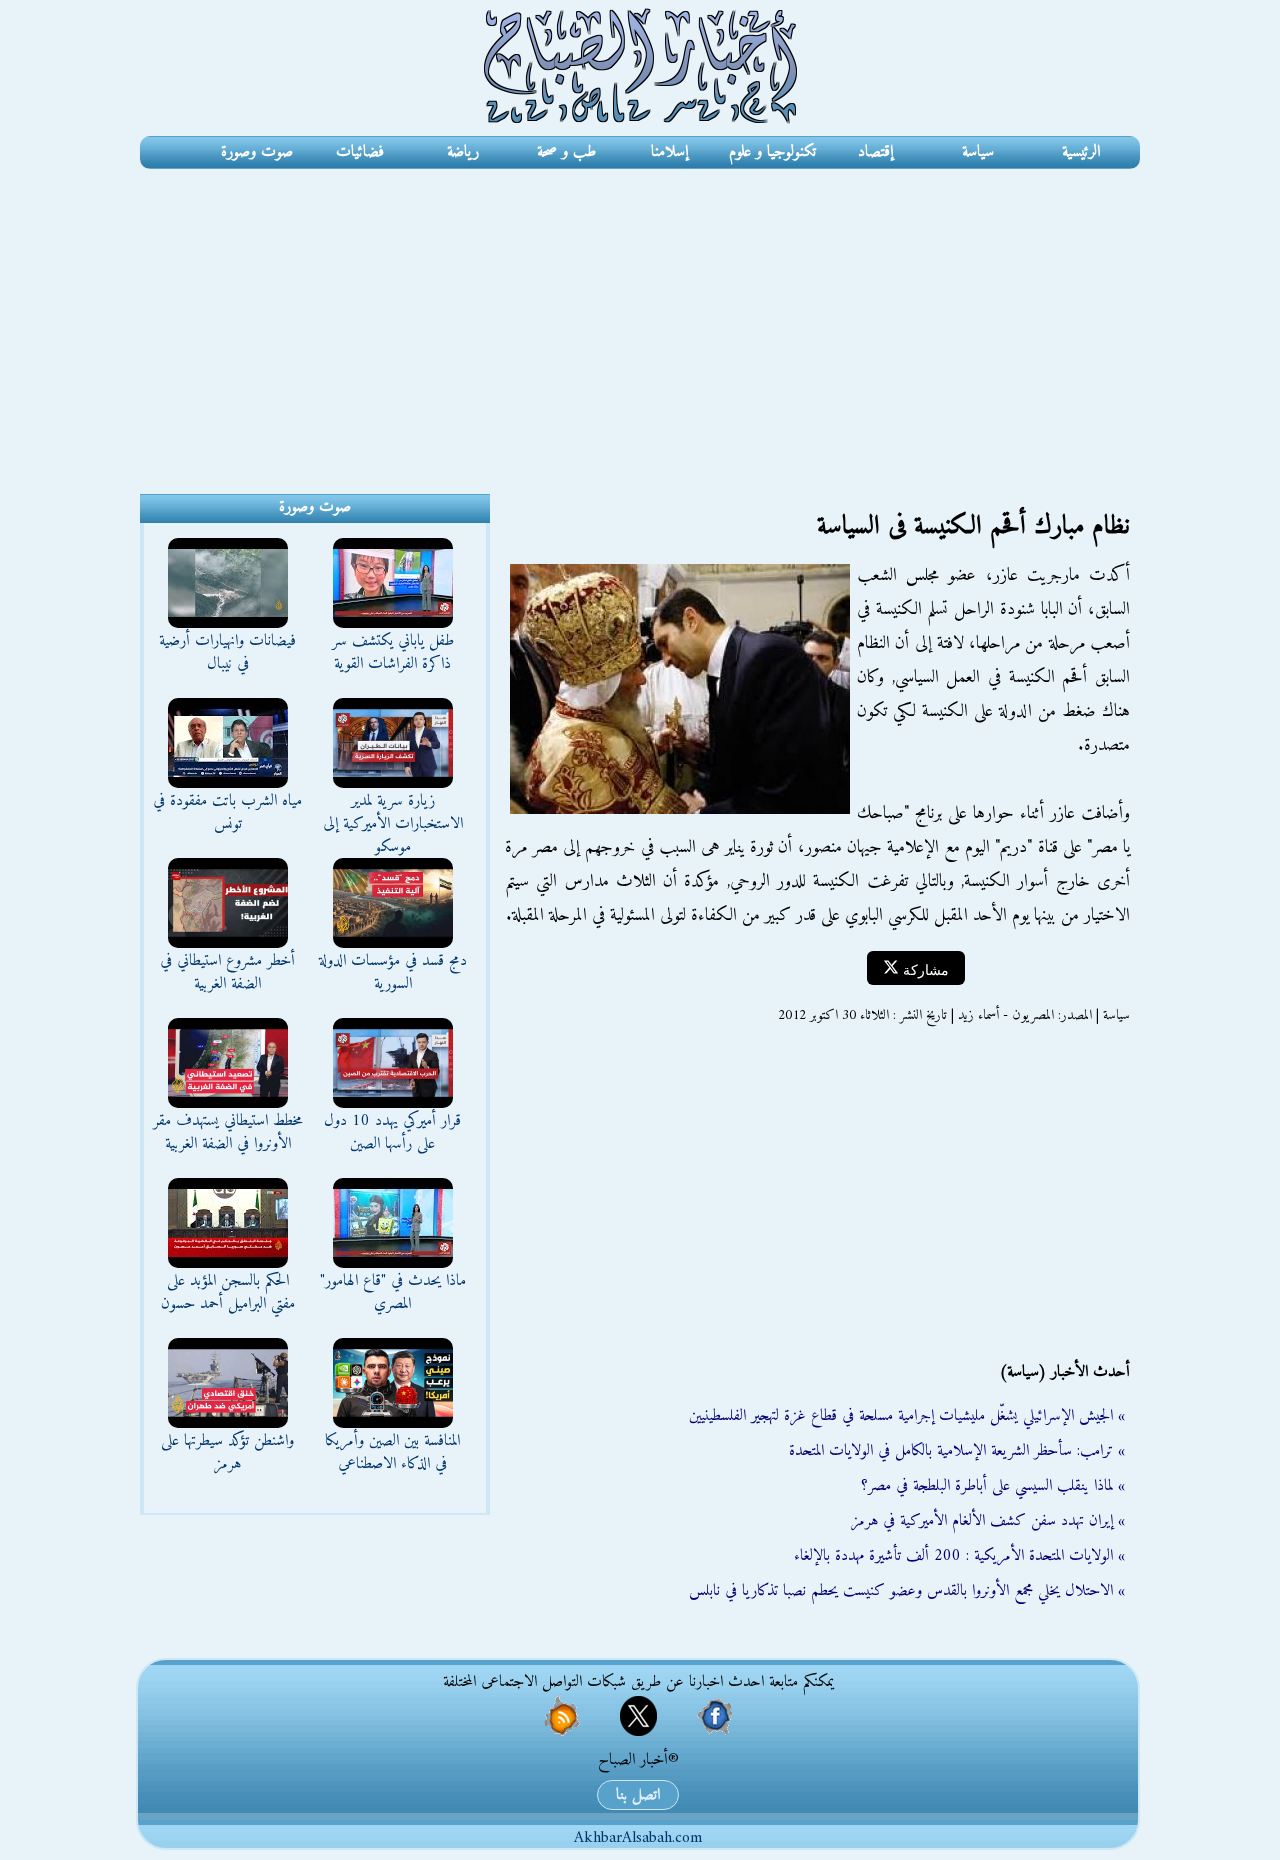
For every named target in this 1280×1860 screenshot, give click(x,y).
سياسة (978, 152)
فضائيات (360, 152)
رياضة (463, 152)
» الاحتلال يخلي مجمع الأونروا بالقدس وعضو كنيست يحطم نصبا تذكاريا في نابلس (907, 1591)
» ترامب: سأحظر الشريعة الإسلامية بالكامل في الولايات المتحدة (957, 1451)
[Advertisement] (640, 319)
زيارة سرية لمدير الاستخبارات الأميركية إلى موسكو (393, 824)
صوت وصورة (257, 152)
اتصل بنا (638, 1795)
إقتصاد (875, 152)
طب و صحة (566, 152)
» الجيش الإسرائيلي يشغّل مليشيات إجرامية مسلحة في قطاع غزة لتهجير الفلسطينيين (907, 1416)
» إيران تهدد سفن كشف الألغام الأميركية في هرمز (988, 1521)
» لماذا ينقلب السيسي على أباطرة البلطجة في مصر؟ (993, 1486)
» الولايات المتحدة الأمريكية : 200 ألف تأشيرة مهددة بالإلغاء (959, 1556)
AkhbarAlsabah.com (638, 1838)
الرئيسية (1081, 152)
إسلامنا (669, 152)
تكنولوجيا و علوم (772, 152)
